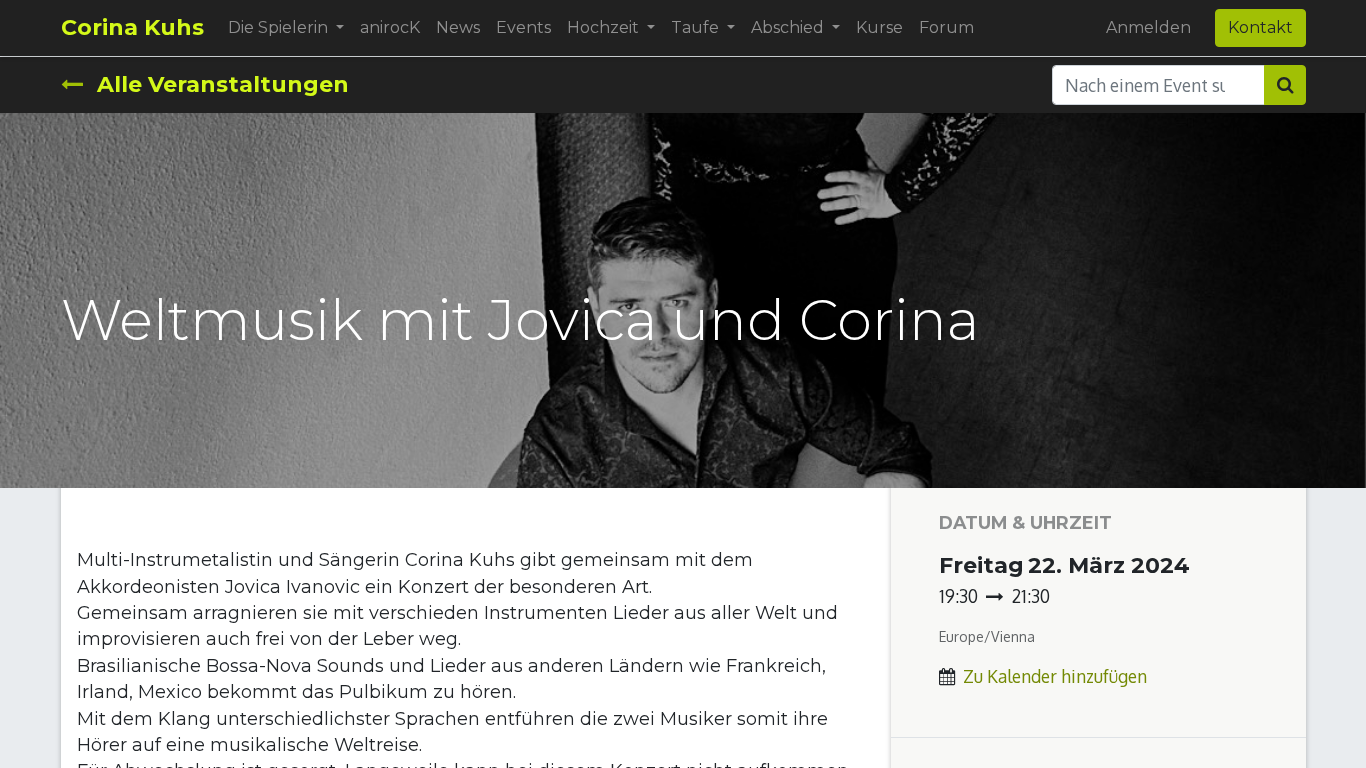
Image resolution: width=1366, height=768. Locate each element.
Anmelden (1148, 27)
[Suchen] (1285, 85)
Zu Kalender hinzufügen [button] (1055, 676)
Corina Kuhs (132, 27)
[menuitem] (390, 28)
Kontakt (1260, 27)
